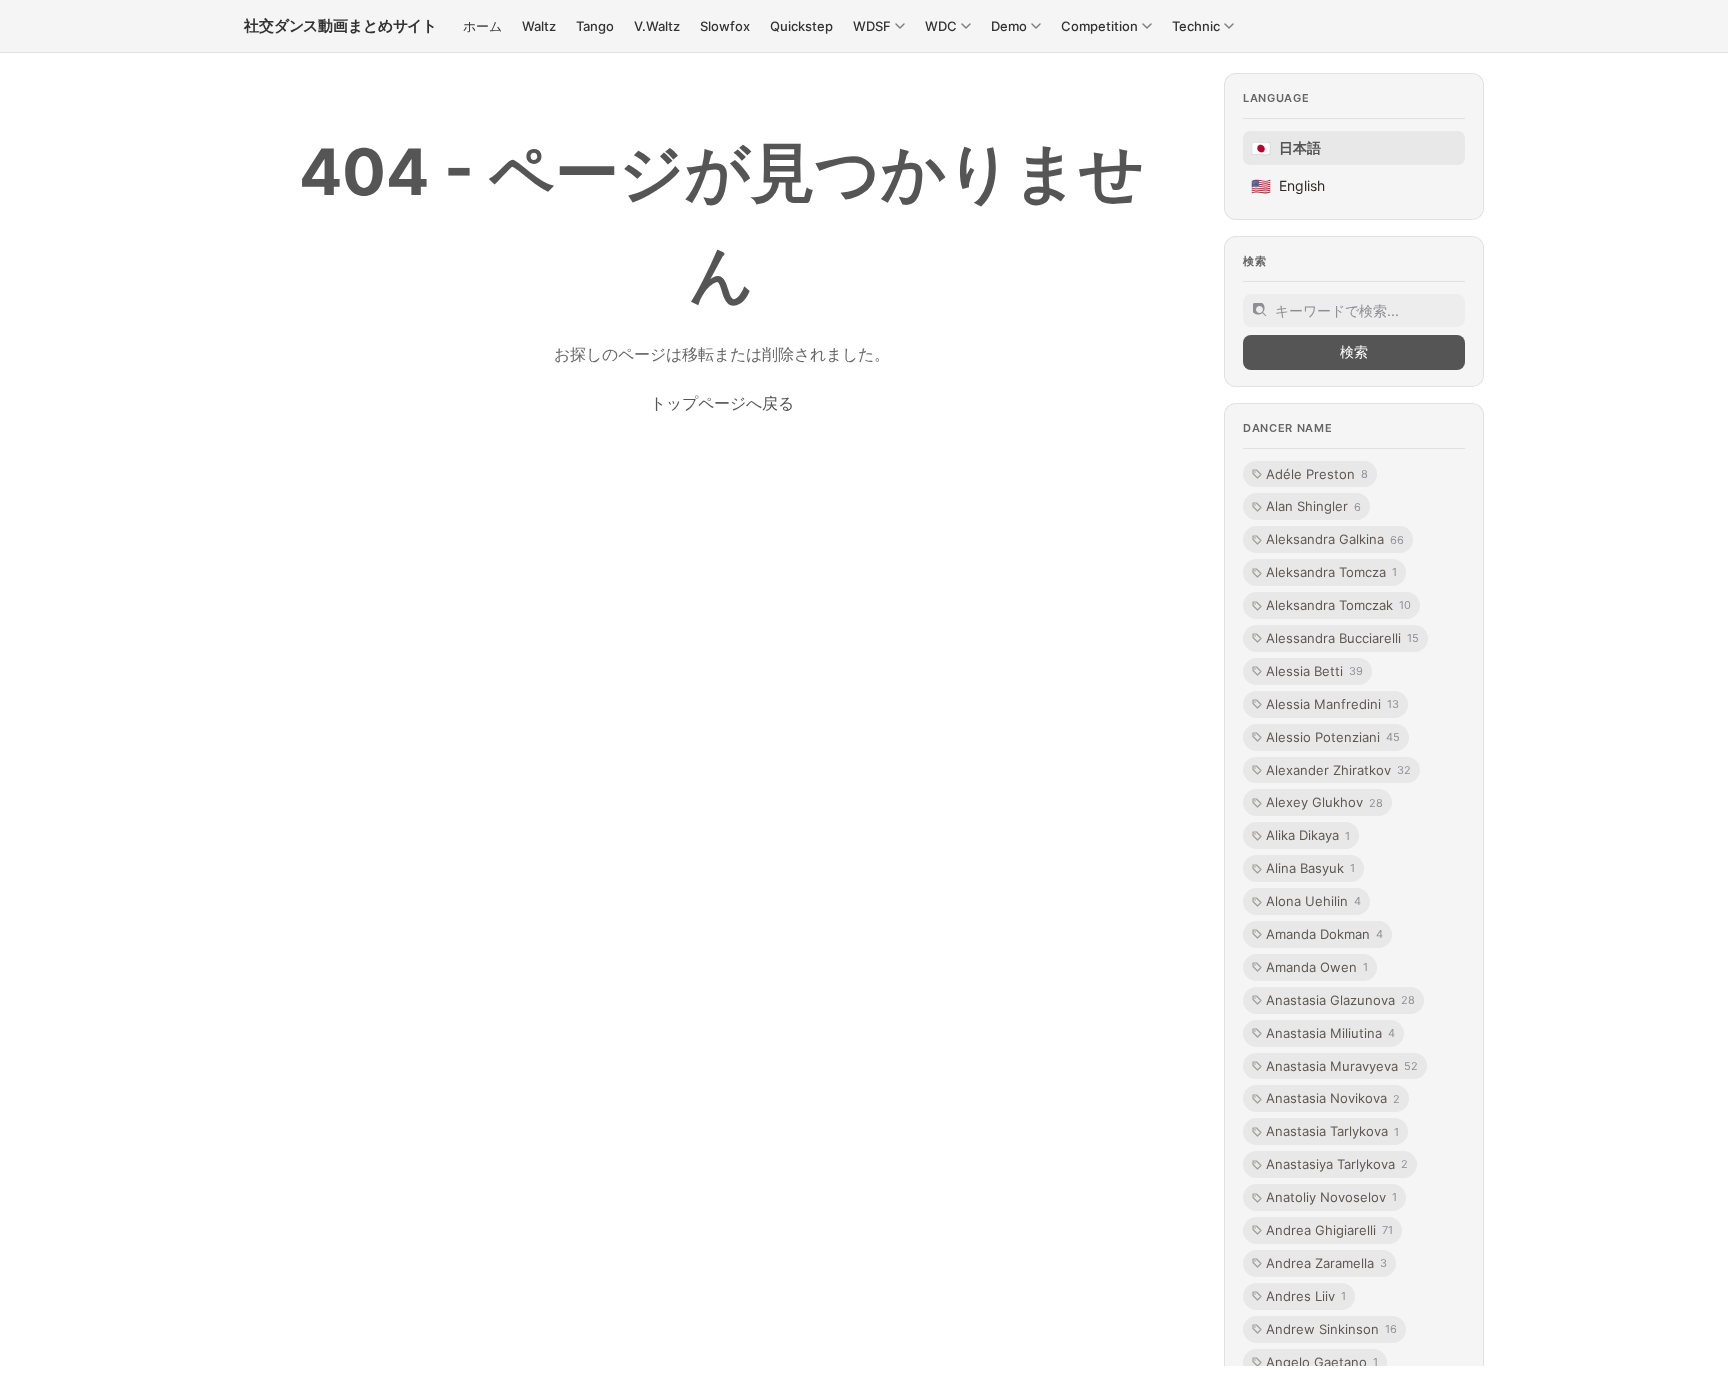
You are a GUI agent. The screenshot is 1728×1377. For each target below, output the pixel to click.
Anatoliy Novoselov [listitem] (1331, 1197)
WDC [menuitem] (941, 26)
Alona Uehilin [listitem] (1313, 901)
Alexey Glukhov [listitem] (1324, 802)
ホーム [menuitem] (482, 26)
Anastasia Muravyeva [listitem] (1342, 1066)
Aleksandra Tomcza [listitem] (1331, 572)
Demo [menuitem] (1009, 26)
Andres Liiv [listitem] (1306, 1296)
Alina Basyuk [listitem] (1310, 868)
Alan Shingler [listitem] (1313, 506)
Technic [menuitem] (1196, 26)
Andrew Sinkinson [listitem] (1331, 1329)
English (1288, 186)
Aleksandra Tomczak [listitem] (1338, 605)
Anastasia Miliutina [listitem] (1330, 1033)
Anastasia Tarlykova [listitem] (1332, 1131)
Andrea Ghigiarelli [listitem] (1329, 1230)
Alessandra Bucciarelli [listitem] (1342, 638)
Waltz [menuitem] (539, 26)
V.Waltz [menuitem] (657, 26)
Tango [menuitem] (595, 26)
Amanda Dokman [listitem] (1324, 934)
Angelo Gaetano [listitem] (1322, 1362)
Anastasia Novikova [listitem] (1333, 1098)
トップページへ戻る (722, 403)
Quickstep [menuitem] (801, 26)
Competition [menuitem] (1099, 26)
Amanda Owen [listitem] (1317, 967)
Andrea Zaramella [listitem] (1326, 1263)
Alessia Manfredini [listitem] (1332, 704)
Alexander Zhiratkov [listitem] (1338, 770)
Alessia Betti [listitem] (1314, 671)
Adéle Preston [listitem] (1317, 474)
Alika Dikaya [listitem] (1308, 835)
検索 (1354, 351)
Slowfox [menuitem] (725, 26)
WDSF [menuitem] (872, 26)
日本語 (1286, 148)
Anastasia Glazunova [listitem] (1340, 1000)
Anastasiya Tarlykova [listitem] (1337, 1164)
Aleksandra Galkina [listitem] (1335, 539)
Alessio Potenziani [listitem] (1333, 737)
